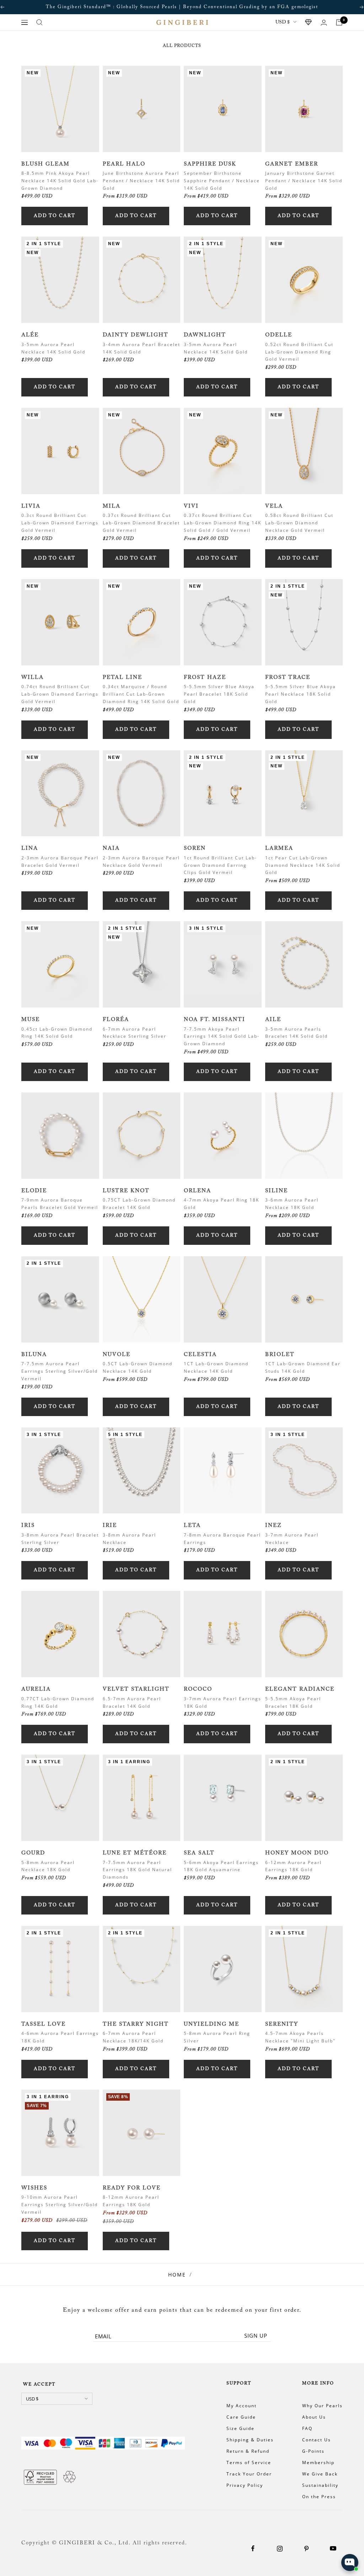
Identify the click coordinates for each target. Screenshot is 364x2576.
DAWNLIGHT (205, 335)
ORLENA (197, 1191)
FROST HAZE (205, 678)
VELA (274, 506)
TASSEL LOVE (44, 2024)
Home (177, 2275)
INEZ (274, 1526)
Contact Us (317, 2440)
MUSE (31, 1020)
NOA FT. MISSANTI (215, 1020)
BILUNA (34, 1355)
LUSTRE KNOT (126, 1191)
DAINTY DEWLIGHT (136, 335)
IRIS (28, 1526)
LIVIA (31, 506)
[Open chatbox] (350, 2563)
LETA (192, 1526)
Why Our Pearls (322, 2406)
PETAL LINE (122, 678)
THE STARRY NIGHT (136, 2024)
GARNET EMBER (292, 164)
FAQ (307, 2428)
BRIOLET (280, 1355)
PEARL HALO (124, 164)
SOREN (195, 849)
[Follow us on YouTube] (333, 2548)
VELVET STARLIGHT (136, 1689)
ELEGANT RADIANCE (300, 1689)
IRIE (110, 1526)
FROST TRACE (288, 678)
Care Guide (241, 2417)
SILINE (277, 1191)
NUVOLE (117, 1355)
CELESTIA (200, 1355)
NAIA (111, 849)
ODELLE (279, 335)
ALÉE (30, 335)
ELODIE (34, 1191)
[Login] (324, 23)
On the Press (319, 2497)
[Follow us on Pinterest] (306, 2548)
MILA (112, 506)
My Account (242, 2406)
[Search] (39, 22)
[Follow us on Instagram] (280, 2548)
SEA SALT (199, 1853)
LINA (30, 849)
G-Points (313, 2451)
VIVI (191, 506)
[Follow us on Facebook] (253, 2548)
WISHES (34, 2188)
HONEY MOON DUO (297, 1853)
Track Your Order (249, 2474)
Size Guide (240, 2428)
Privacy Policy (245, 2485)
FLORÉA (116, 1020)
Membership (318, 2462)
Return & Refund (248, 2451)
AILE (273, 1020)
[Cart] (339, 22)
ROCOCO (198, 1689)
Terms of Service (249, 2462)
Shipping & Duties (250, 2440)
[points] (309, 22)
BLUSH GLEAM (45, 164)
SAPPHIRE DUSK (210, 164)
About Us (314, 2417)
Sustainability (320, 2485)
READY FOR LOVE (132, 2188)
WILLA (33, 678)
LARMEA (279, 849)
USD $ (283, 22)
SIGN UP (256, 2335)
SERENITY (282, 2024)
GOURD (33, 1853)
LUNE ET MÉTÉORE (135, 1853)
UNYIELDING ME (212, 2024)
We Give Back (320, 2474)
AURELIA (36, 1689)
